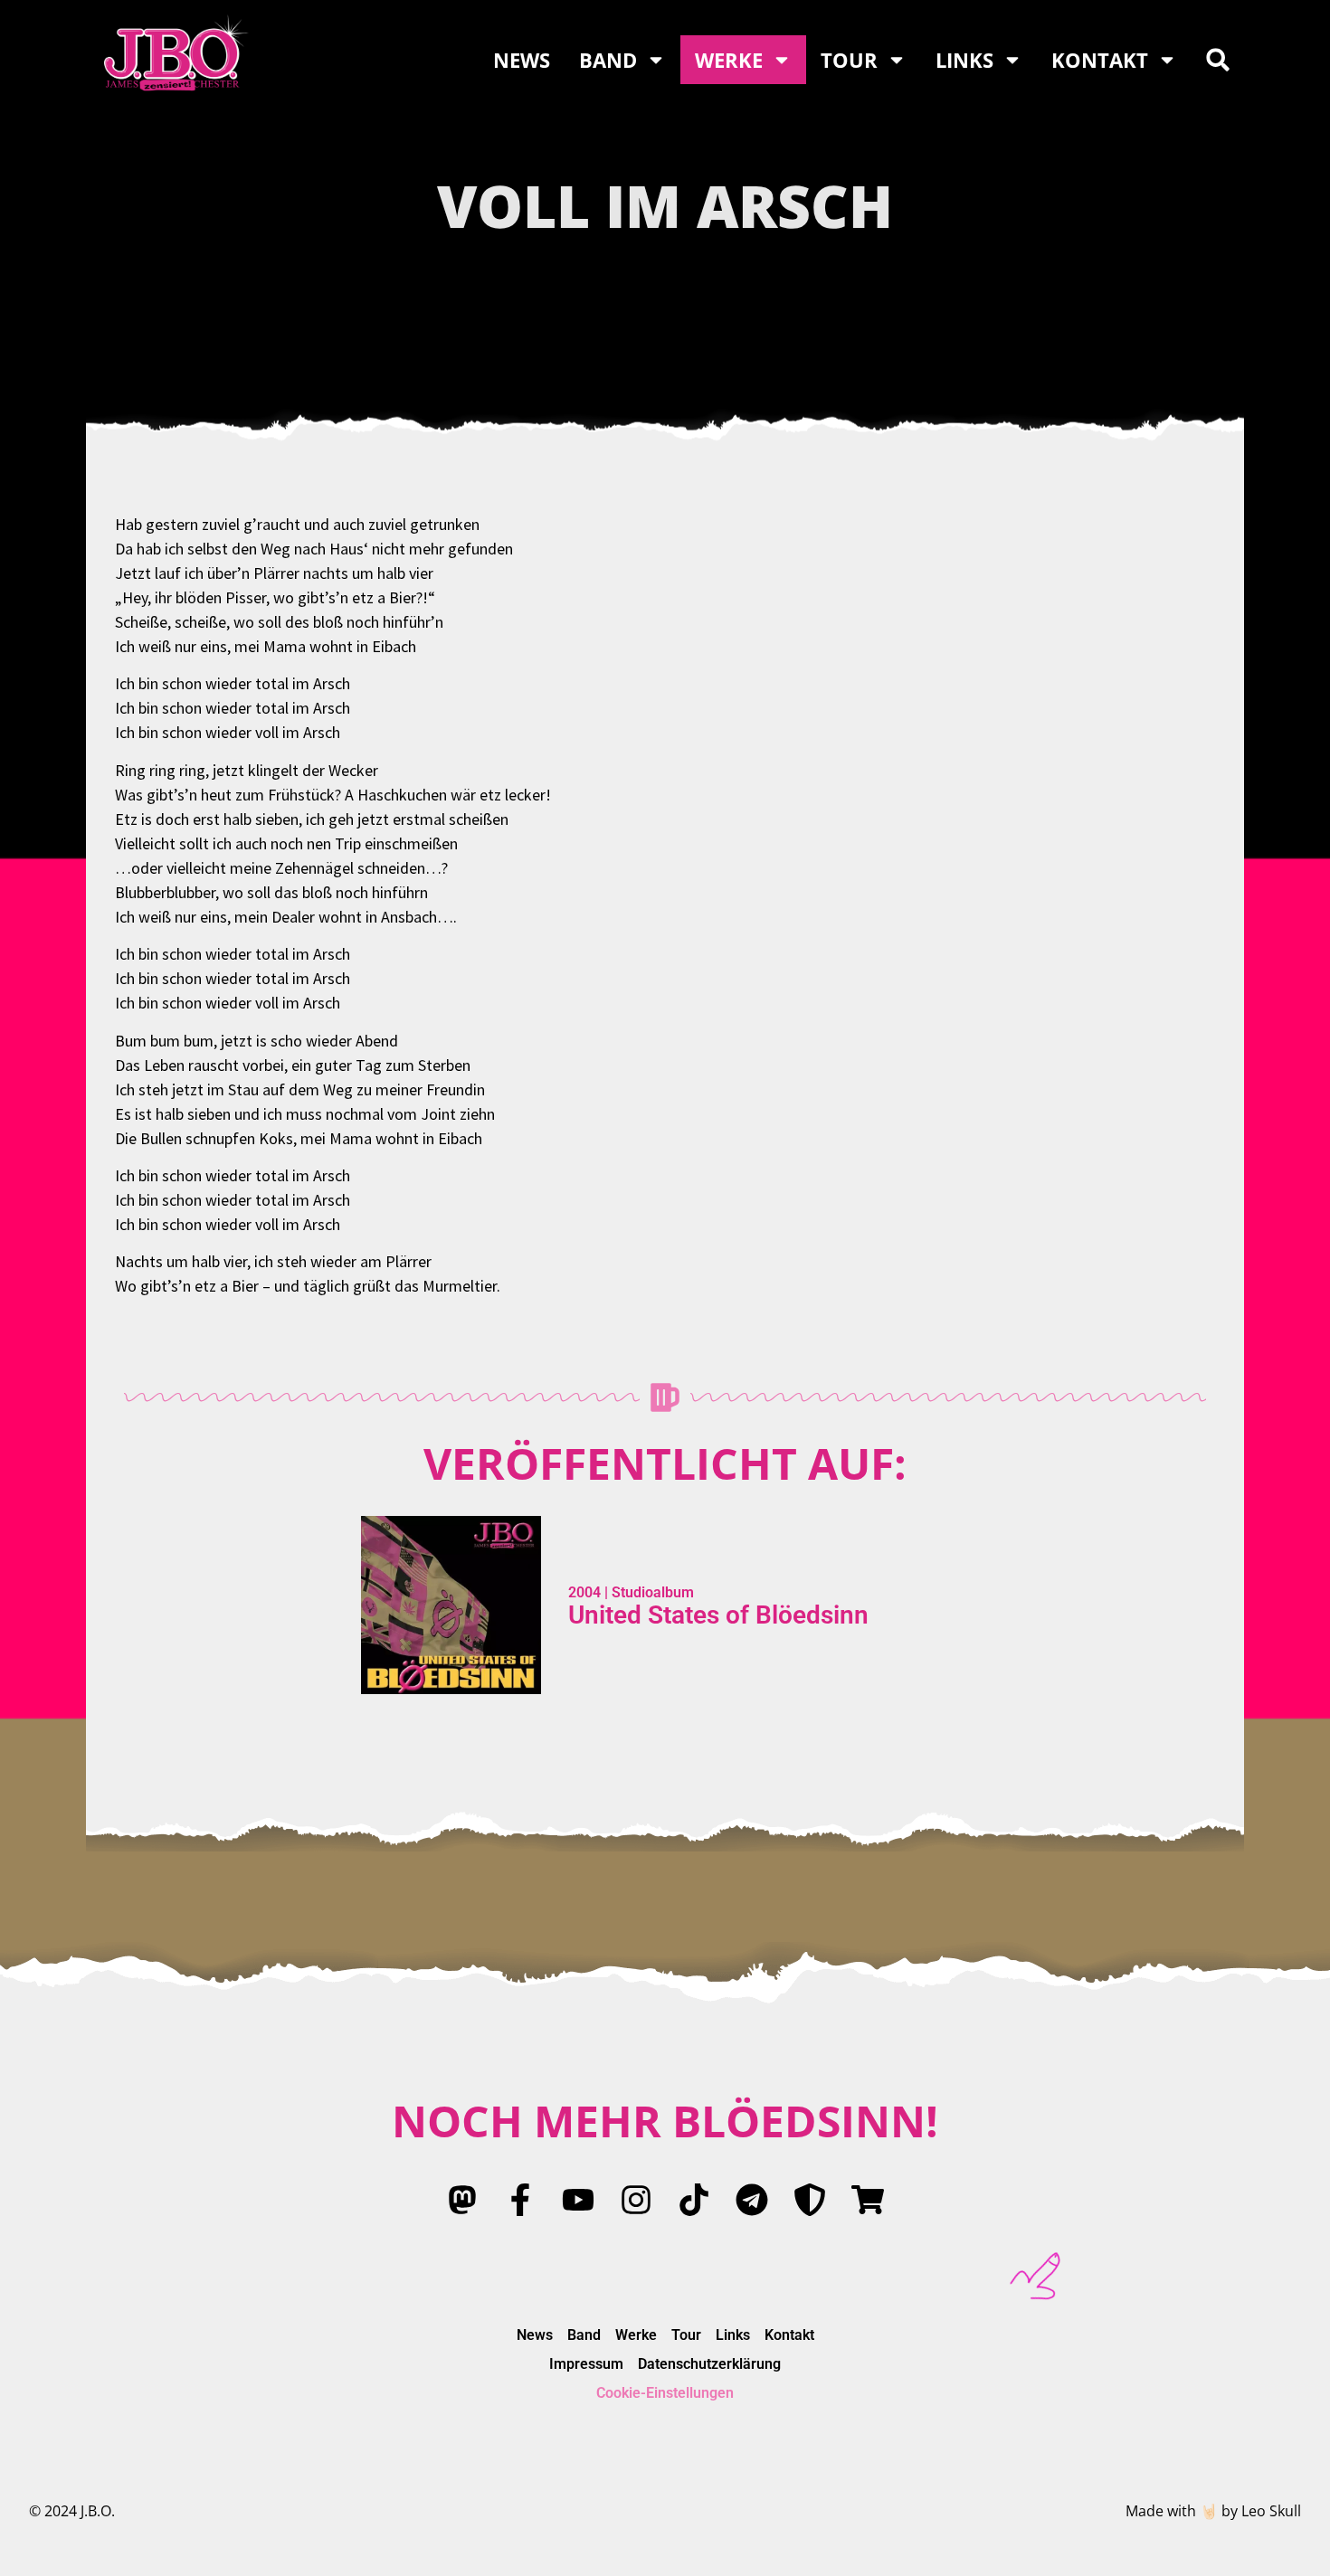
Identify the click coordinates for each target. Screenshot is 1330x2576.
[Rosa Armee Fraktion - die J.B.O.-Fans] (810, 2200)
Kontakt (1100, 60)
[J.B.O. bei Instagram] (636, 2200)
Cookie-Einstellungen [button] (665, 2393)
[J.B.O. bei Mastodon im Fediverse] (462, 2200)
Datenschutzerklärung (709, 2364)
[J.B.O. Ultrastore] (868, 2200)
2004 (584, 1592)
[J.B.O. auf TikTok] (694, 2200)
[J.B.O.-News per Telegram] (752, 2200)
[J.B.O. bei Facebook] (520, 2200)
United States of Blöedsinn (718, 1615)
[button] (1218, 60)
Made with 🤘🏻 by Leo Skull (1213, 2511)
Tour (849, 60)
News (522, 60)
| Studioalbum (647, 1592)
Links (964, 60)
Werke (729, 60)
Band (608, 60)
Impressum (586, 2364)
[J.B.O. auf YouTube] (578, 2200)
